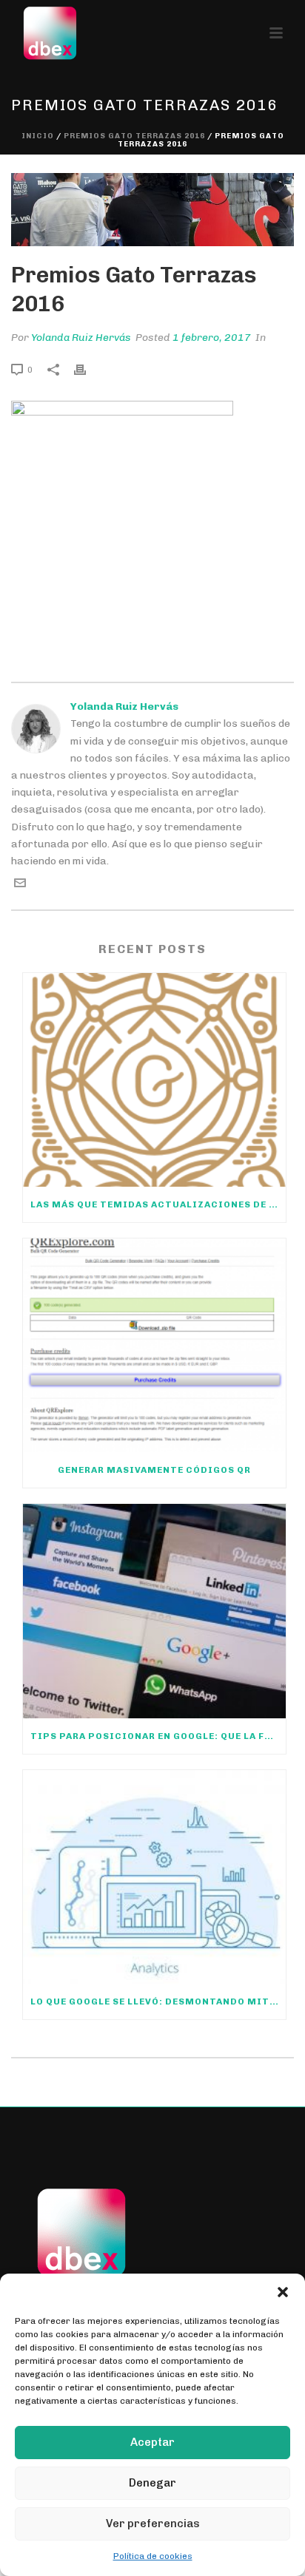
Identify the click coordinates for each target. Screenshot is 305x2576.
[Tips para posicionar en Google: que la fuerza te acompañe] (154, 1611)
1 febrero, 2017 (212, 338)
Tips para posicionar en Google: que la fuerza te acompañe (158, 1736)
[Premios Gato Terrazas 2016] (152, 210)
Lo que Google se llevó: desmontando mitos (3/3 (158, 2002)
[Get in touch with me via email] (20, 885)
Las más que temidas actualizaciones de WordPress (158, 1204)
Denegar (152, 2483)
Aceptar (152, 2442)
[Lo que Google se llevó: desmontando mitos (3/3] (154, 1877)
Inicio (38, 136)
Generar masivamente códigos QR (154, 1470)
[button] (283, 2292)
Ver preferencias (153, 2524)
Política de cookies (153, 2556)
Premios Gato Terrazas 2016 (134, 136)
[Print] (87, 369)
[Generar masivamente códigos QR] (154, 1345)
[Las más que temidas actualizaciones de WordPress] (154, 1080)
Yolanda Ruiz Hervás (81, 338)
